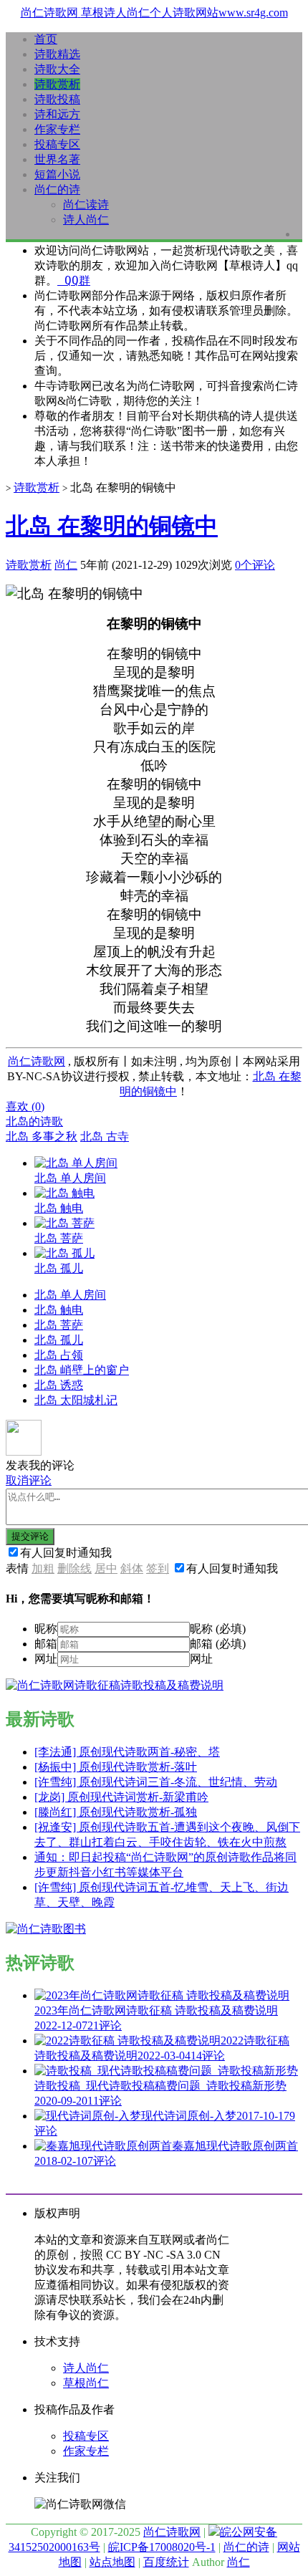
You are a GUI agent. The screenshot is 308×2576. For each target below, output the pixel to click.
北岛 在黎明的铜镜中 (112, 526)
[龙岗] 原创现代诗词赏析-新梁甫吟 (121, 1797)
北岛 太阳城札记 (76, 1400)
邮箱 (46, 1644)
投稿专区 (57, 144)
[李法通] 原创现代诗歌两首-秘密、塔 (127, 1752)
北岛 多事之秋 (42, 1136)
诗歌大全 (57, 69)
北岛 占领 (59, 1355)
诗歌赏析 (57, 84)
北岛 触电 (59, 1310)
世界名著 (57, 159)
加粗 (43, 1568)
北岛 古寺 (105, 1136)
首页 (46, 39)
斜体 (132, 1568)
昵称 (46, 1629)
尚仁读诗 (86, 205)
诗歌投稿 (57, 99)
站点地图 (112, 2562)
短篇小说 (57, 174)
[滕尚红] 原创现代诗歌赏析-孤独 (116, 1812)
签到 (158, 1568)
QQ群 (74, 280)
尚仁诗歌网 (37, 1061)
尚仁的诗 (57, 189)
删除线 (74, 1568)
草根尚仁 (86, 2383)
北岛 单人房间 (70, 1295)
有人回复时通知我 (66, 1553)
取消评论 (29, 1480)
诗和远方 (57, 114)
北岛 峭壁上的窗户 (82, 1370)
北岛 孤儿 (59, 1340)
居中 (106, 1568)
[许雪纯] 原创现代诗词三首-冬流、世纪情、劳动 (156, 1782)
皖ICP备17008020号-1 (162, 2547)
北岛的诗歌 (34, 1121)
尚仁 (66, 565)
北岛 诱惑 (59, 1385)
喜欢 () (25, 1106)
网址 (46, 1659)
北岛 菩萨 (59, 1325)
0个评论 (255, 565)
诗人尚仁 (86, 220)
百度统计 (166, 2562)
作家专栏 (57, 129)
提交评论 (30, 1536)
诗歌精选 (57, 54)
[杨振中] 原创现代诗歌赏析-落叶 (116, 1767)
